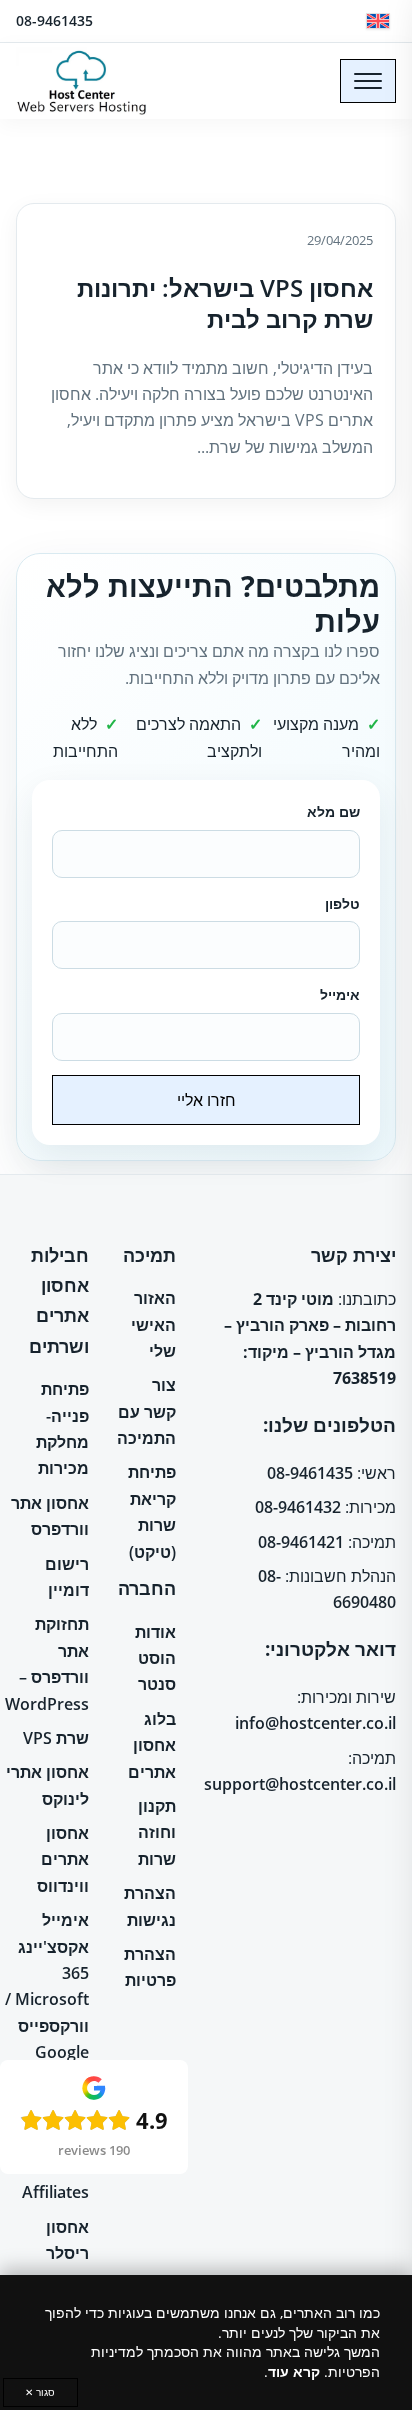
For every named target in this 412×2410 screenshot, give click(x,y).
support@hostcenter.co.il (300, 1784)
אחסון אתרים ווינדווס (63, 1859)
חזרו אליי (206, 1100)
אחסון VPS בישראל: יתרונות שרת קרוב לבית (225, 303)
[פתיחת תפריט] (368, 81)
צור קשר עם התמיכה (146, 1411)
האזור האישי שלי (153, 1324)
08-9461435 (54, 20)
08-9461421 (301, 1542)
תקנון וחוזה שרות (157, 1832)
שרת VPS (56, 1738)
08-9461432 (298, 1507)
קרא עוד (294, 2371)
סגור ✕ (40, 2392)
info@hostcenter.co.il (315, 1723)
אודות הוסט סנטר (155, 1658)
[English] (378, 21)
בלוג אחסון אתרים (152, 1745)
